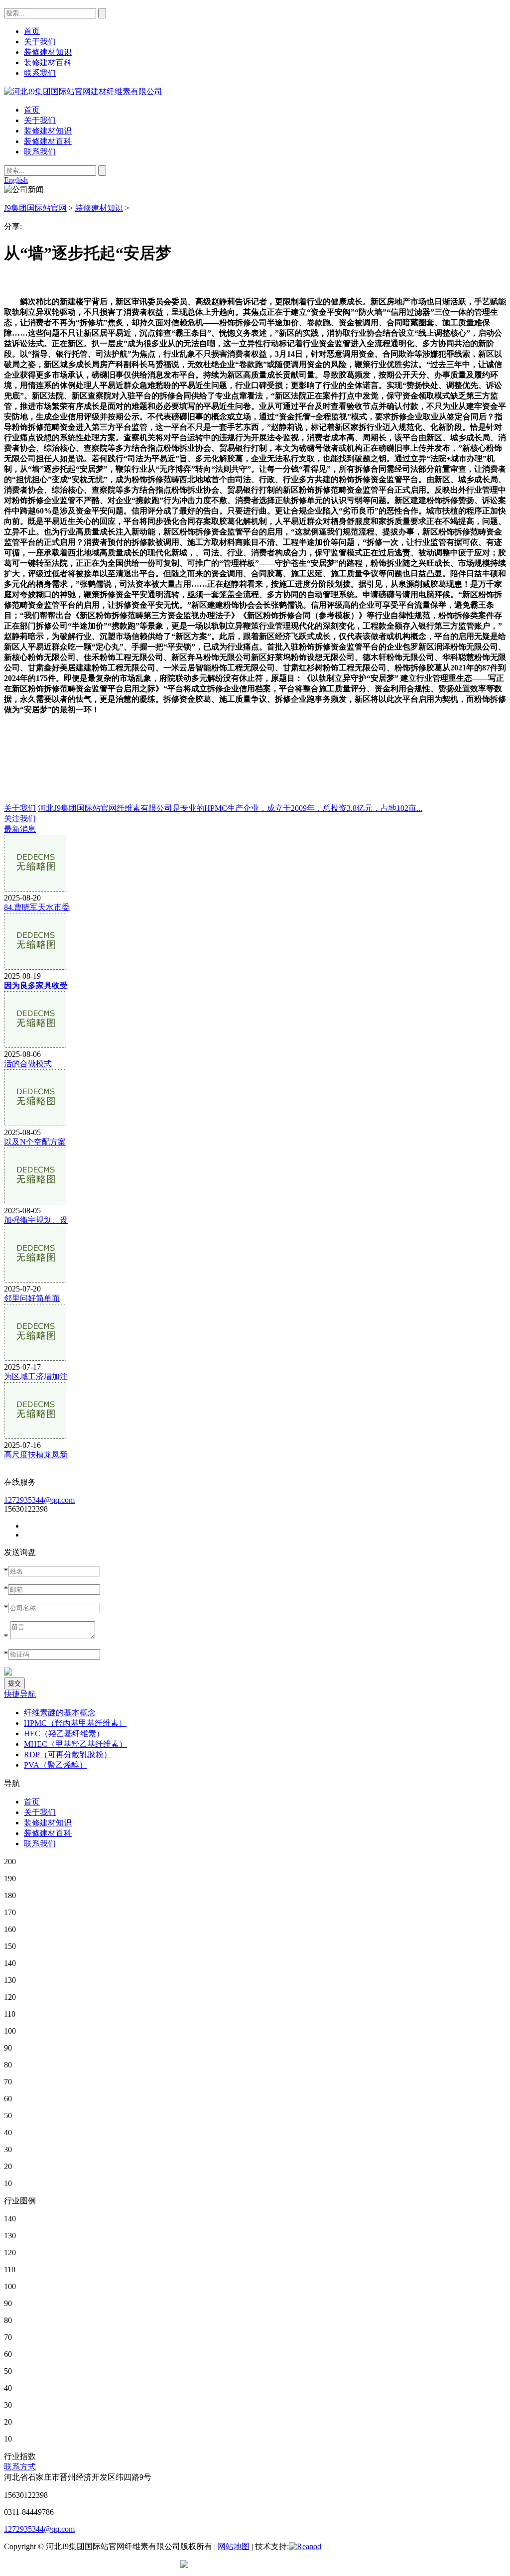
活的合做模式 (28, 1064)
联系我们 (40, 152)
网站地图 (234, 2546)
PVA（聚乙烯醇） (56, 1765)
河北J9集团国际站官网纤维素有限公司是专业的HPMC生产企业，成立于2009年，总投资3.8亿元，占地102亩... (230, 808)
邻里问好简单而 (32, 1298)
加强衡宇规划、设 (36, 1220)
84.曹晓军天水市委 (37, 907)
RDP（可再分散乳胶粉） (68, 1754)
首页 (32, 110)
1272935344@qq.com (39, 1500)
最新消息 (20, 829)
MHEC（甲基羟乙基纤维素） (75, 1744)
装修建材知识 (48, 131)
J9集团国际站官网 (35, 208)
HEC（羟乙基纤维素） (64, 1734)
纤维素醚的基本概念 (60, 1713)
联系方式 (20, 2467)
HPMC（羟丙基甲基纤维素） (75, 1723)
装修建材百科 (48, 141)
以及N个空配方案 (35, 1142)
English (16, 180)
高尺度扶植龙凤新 (36, 1455)
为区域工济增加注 (36, 1376)
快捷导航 (20, 1694)
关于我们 (40, 120)
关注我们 (20, 819)
